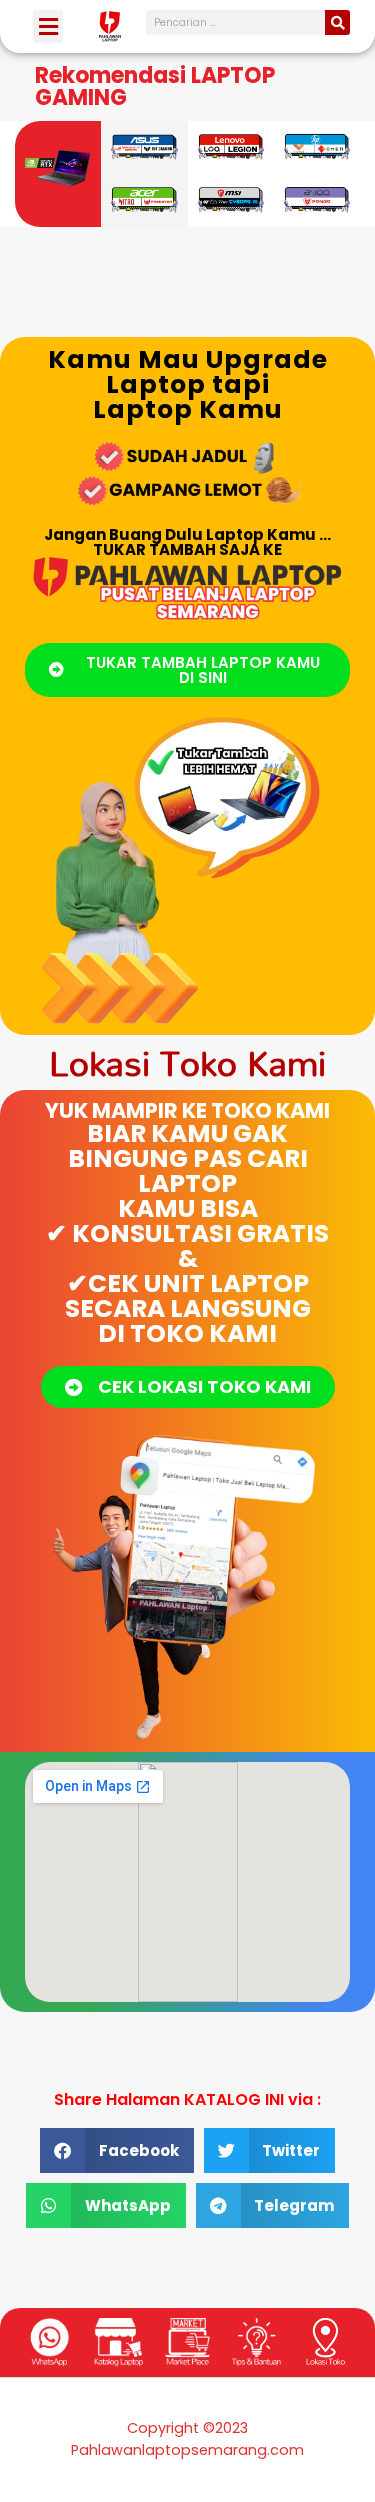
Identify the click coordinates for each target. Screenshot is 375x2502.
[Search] (337, 22)
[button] (48, 26)
